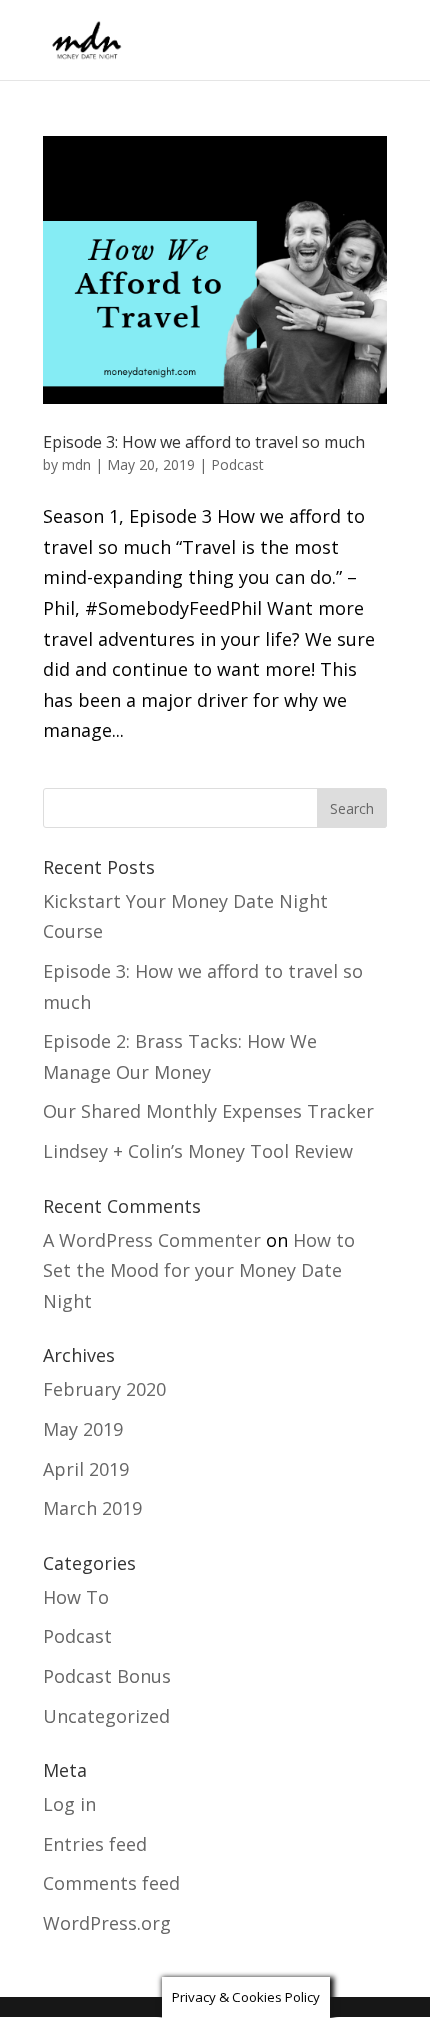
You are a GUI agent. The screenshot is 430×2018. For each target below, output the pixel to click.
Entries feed (95, 1844)
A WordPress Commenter (152, 1240)
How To (76, 1597)
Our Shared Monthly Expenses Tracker (208, 1111)
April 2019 (86, 1469)
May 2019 (83, 1429)
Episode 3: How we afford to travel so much (204, 442)
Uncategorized (106, 1716)
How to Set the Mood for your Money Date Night (199, 1270)
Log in (69, 1804)
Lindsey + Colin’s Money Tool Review (198, 1151)
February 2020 (104, 1389)
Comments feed (111, 1883)
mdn (76, 464)
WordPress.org (107, 1923)
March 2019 (92, 1508)
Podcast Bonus (107, 1676)
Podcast (237, 464)
